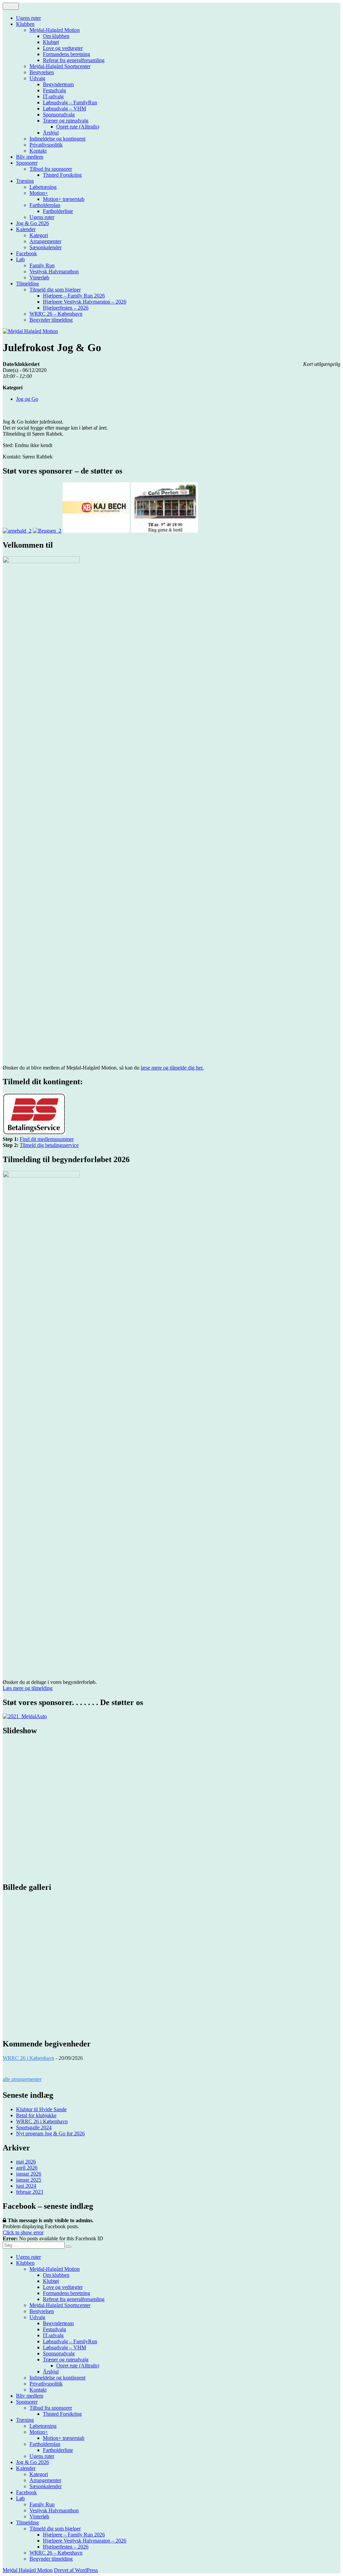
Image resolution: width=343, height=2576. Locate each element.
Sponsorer (27, 163)
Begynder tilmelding (51, 320)
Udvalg (37, 78)
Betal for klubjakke (36, 2115)
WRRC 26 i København (28, 2058)
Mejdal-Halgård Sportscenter (60, 66)
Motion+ (39, 193)
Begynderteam (58, 84)
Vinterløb (39, 278)
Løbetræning (43, 187)
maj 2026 (26, 2162)
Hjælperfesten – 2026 (66, 308)
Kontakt (38, 151)
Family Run (42, 265)
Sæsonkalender (46, 247)
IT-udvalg (53, 96)
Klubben (25, 24)
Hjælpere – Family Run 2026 (74, 296)
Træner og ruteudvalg (66, 121)
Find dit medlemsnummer (47, 1139)
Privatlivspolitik (46, 145)
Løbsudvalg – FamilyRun (70, 102)
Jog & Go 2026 (32, 223)
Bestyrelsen (42, 72)
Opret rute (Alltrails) (78, 127)
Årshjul (51, 133)
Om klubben (56, 36)
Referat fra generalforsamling (74, 60)
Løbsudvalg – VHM (64, 108)
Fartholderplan (45, 205)
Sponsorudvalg (59, 115)
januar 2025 (29, 2180)
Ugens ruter (28, 18)
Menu (11, 6)
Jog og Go (27, 399)
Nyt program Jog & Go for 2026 (50, 2133)
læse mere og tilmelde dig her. (172, 1068)
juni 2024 (26, 2186)
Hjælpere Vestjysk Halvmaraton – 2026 (85, 302)
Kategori (39, 235)
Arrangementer (45, 241)
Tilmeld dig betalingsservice (49, 1145)
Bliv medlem (30, 157)
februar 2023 (30, 2192)
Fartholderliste (58, 211)
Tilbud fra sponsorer (51, 169)
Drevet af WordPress (76, 2570)
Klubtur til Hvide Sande (41, 2109)
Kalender (26, 229)
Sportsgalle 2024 (34, 2127)
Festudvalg (54, 90)
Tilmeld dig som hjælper (55, 290)
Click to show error (23, 2232)
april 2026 (27, 2168)
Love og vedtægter (63, 48)
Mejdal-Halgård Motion (55, 30)
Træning (25, 181)
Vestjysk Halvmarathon (54, 271)
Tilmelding (27, 284)
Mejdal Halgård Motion (28, 2570)
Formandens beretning (66, 54)
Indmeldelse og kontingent (57, 139)
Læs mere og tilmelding (28, 1688)
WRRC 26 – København (56, 314)
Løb (20, 259)
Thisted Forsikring (62, 175)
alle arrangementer (22, 2079)
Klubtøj (51, 42)
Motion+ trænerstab (64, 199)
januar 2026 (29, 2174)
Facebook (26, 253)
